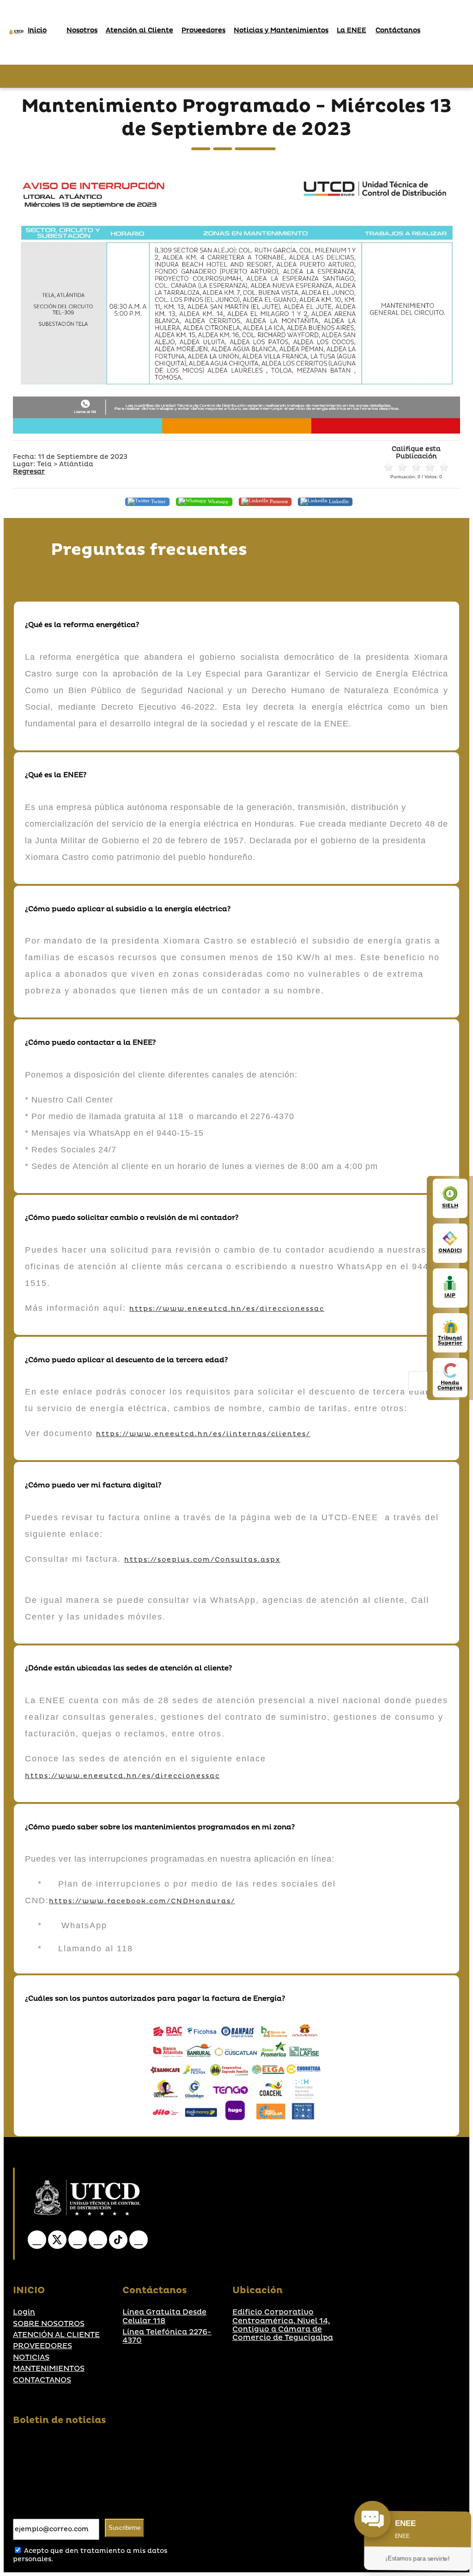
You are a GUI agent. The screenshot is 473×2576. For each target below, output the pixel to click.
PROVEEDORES (42, 2346)
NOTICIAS (31, 2357)
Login (24, 2312)
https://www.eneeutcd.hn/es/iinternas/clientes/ (203, 1434)
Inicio (37, 30)
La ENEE (352, 30)
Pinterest (278, 501)
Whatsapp (218, 501)
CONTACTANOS (42, 2380)
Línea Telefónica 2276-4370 (167, 2336)
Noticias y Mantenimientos (281, 30)
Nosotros (82, 30)
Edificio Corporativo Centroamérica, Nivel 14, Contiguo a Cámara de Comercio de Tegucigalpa (283, 2325)
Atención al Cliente (139, 30)
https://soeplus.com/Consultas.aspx (202, 1560)
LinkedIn (338, 501)
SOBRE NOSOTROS (49, 2324)
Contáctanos (398, 30)
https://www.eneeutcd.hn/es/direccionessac (227, 1309)
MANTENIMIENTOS (49, 2369)
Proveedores (203, 30)
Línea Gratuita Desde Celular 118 (164, 2317)
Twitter (158, 501)
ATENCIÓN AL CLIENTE (56, 2335)
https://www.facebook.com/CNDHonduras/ (142, 1901)
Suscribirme (124, 2528)
